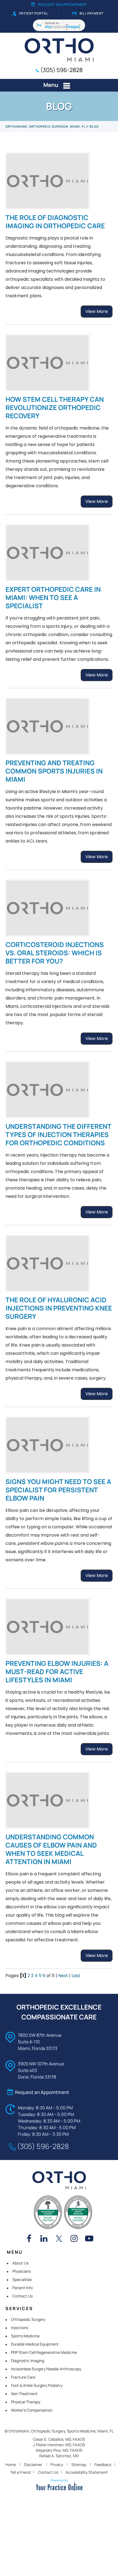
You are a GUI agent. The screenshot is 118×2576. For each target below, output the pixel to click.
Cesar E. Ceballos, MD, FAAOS (59, 2439)
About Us (20, 2263)
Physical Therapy (26, 2402)
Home (11, 2464)
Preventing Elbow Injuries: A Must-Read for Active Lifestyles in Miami (57, 1671)
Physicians (22, 2271)
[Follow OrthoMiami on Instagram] (74, 2239)
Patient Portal (34, 13)
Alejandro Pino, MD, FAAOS (59, 2450)
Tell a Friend (20, 2472)
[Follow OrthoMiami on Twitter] (59, 2239)
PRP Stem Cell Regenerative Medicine (44, 2352)
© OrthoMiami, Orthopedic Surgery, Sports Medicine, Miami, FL (59, 2431)
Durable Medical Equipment (35, 2344)
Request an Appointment (63, 5)
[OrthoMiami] (59, 49)
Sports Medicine (25, 2336)
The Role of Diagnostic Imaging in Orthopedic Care (55, 221)
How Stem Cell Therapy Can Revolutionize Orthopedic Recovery (55, 407)
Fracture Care (23, 2377)
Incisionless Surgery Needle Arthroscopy (46, 2369)
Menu (51, 85)
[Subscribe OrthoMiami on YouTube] (89, 2239)
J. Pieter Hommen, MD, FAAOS (59, 2445)
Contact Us (23, 2296)
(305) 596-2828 (61, 70)
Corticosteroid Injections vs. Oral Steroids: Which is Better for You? (55, 953)
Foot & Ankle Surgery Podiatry (37, 2385)
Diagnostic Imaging (28, 2361)
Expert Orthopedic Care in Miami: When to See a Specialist (53, 597)
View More (97, 311)
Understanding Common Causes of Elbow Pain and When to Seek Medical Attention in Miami (51, 1849)
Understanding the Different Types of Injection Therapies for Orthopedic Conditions (58, 1134)
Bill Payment (92, 13)
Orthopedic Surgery (28, 2319)
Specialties (22, 2279)
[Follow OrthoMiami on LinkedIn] (44, 2239)
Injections (20, 2328)
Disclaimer (33, 2464)
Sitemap (79, 2464)
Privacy (57, 2464)
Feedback (103, 2464)
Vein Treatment (24, 2394)
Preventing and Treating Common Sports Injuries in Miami (54, 771)
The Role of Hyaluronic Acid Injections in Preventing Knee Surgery (59, 1308)
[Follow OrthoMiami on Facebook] (29, 2239)
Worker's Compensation (32, 2410)
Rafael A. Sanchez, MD (59, 2456)
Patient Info (23, 2288)
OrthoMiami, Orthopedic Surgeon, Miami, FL (45, 126)
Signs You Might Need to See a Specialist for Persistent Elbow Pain (58, 1490)
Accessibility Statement (87, 2472)
